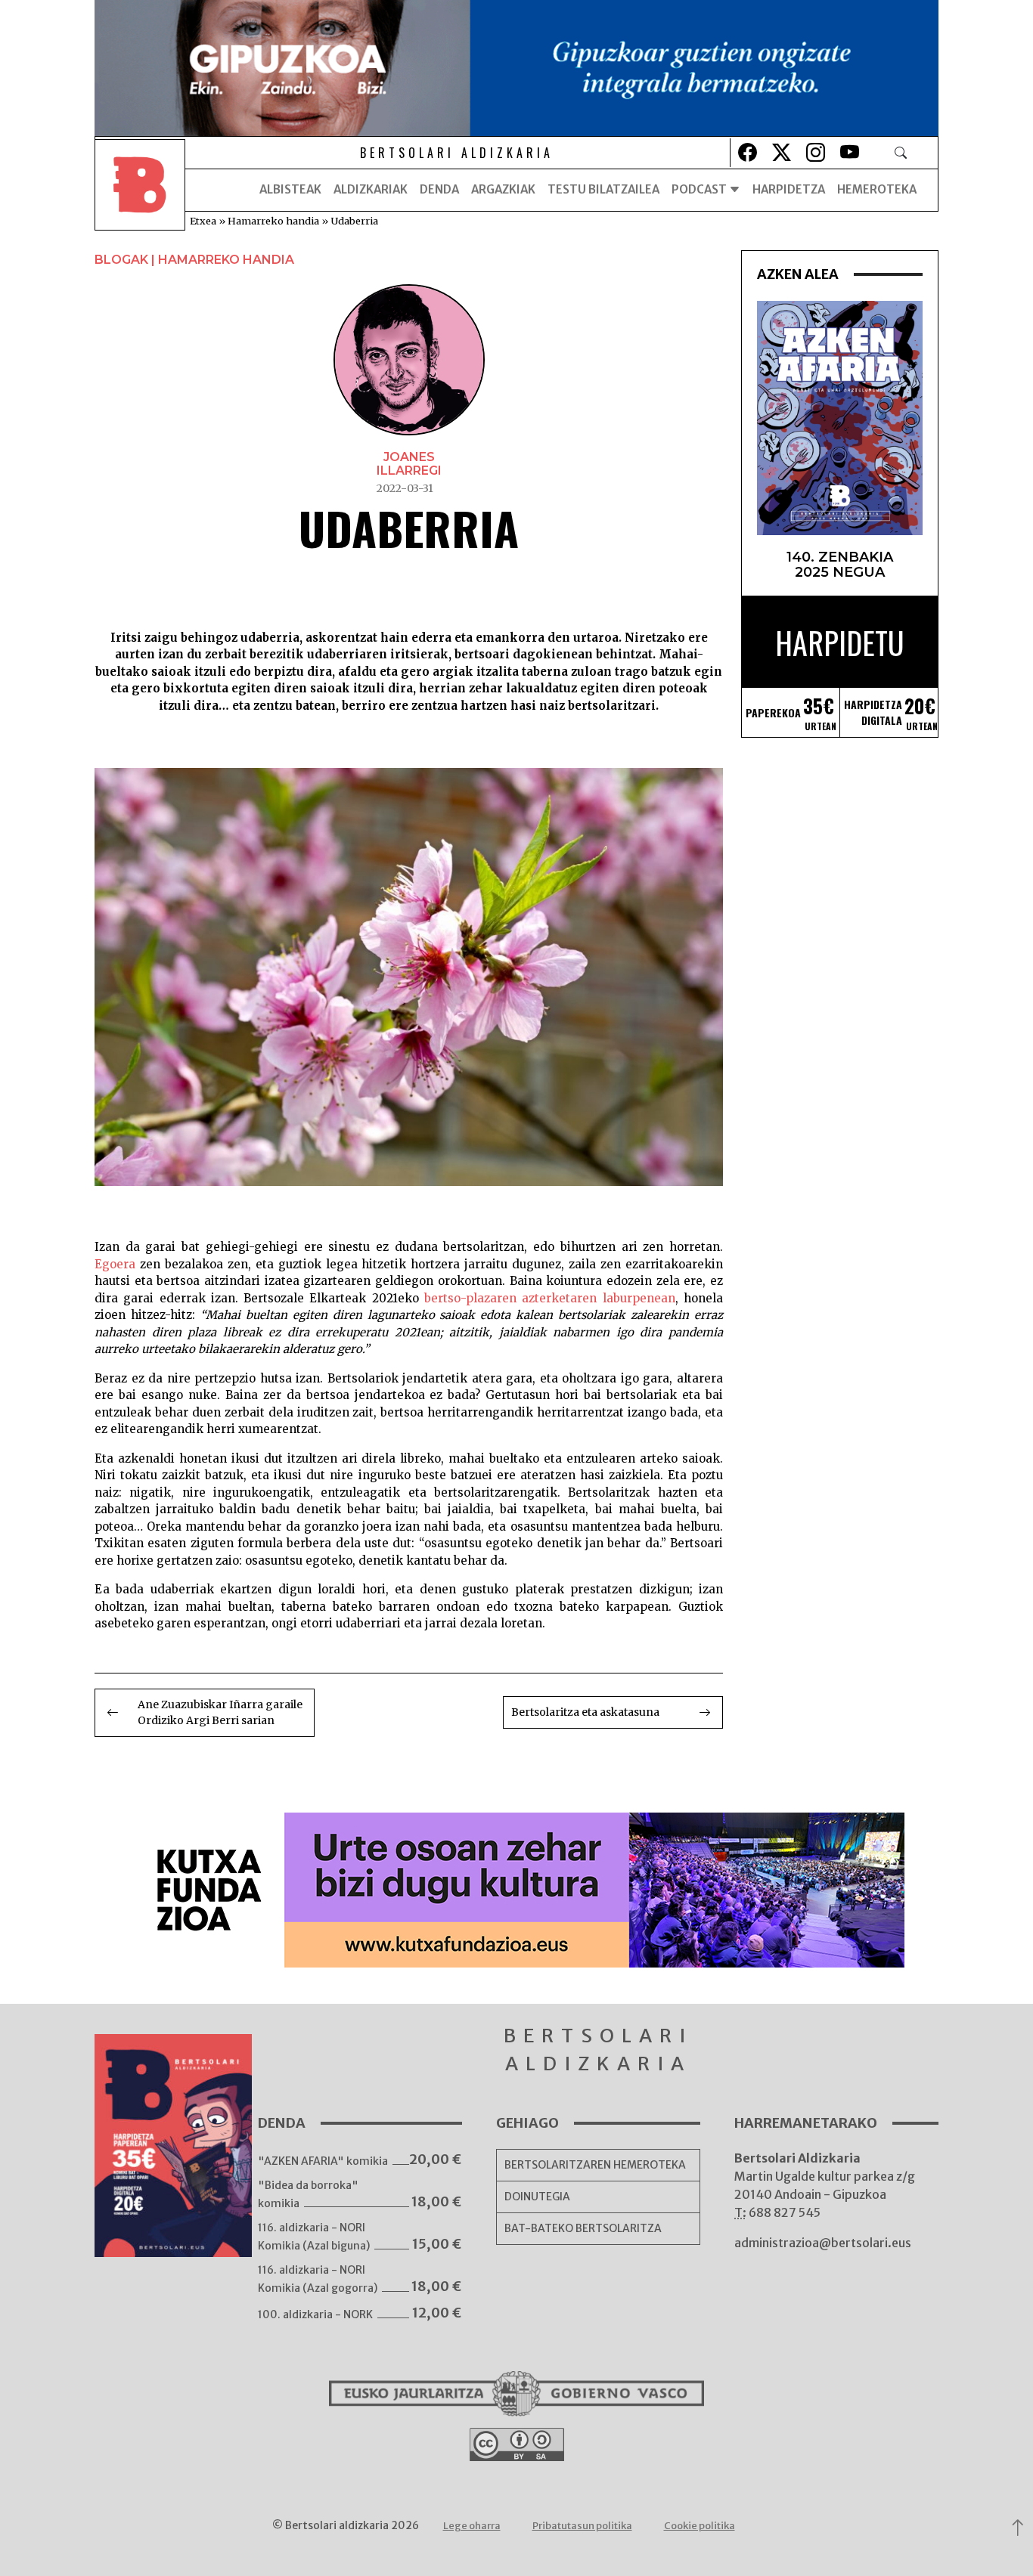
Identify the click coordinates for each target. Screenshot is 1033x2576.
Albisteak (290, 189)
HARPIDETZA (789, 189)
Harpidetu (840, 642)
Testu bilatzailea (603, 189)
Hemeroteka (877, 189)
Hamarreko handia (273, 221)
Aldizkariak (371, 189)
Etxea (203, 221)
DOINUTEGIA (537, 2197)
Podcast (700, 189)
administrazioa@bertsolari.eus (823, 2243)
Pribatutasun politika (582, 2526)
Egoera (115, 1264)
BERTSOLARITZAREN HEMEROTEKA (595, 2165)
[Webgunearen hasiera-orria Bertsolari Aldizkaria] (140, 190)
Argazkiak (503, 189)
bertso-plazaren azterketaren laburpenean (550, 1298)
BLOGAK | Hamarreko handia (194, 260)
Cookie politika (700, 2526)
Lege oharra (472, 2526)
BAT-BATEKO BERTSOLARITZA (583, 2228)
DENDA (439, 189)
